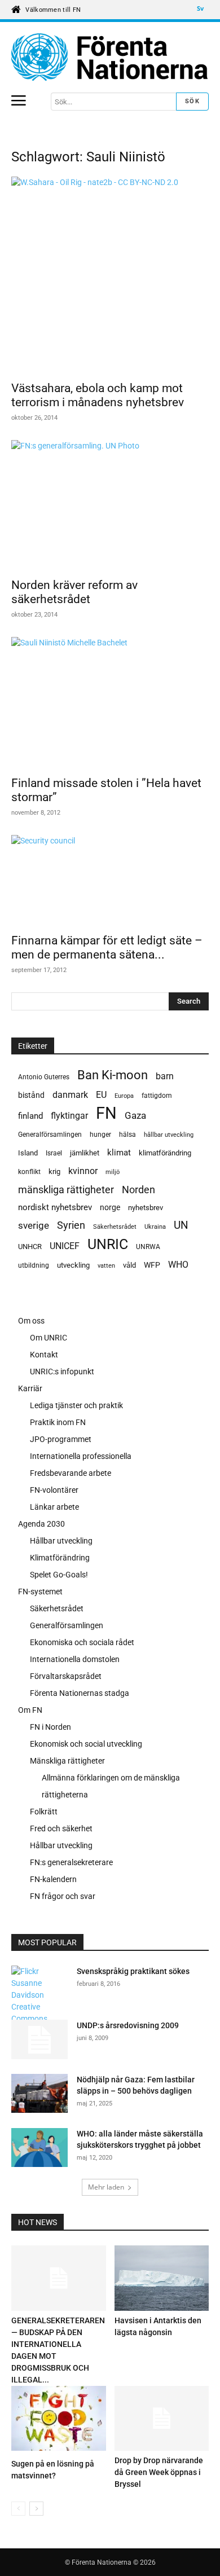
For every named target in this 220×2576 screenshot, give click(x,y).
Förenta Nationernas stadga (80, 1693)
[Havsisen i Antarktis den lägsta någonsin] (162, 2278)
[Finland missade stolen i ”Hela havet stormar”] (110, 703)
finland (30, 1116)
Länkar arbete (54, 1507)
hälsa (127, 1135)
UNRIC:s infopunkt (62, 1371)
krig (54, 1171)
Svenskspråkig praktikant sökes (133, 1971)
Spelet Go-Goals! (59, 1575)
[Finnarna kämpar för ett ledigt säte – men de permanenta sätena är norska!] (110, 881)
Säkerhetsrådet (115, 1227)
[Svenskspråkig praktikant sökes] (39, 1995)
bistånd (31, 1095)
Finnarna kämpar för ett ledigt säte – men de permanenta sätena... (107, 948)
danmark (70, 1095)
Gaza (135, 1115)
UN (181, 1226)
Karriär (30, 1388)
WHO (178, 1265)
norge (110, 1207)
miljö (113, 1172)
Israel (54, 1153)
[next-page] (36, 2509)
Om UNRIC (49, 1338)
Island (28, 1153)
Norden (138, 1190)
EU (101, 1095)
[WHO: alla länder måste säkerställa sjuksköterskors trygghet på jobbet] (39, 2149)
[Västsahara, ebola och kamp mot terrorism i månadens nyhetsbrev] (110, 275)
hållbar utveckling (169, 1135)
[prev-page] (18, 2509)
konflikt (29, 1172)
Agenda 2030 (41, 1524)
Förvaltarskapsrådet (66, 1676)
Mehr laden (106, 2187)
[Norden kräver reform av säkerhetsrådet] (110, 505)
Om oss (31, 1321)
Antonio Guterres (44, 1077)
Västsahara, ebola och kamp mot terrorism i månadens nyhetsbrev (98, 395)
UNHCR (30, 1247)
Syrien (71, 1225)
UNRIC (108, 1244)
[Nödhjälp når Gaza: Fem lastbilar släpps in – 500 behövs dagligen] (39, 2095)
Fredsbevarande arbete (71, 1473)
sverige (34, 1225)
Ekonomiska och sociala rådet (82, 1642)
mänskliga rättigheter (66, 1190)
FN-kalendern (53, 1879)
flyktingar (69, 1116)
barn (165, 1076)
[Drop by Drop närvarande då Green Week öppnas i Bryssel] (162, 2418)
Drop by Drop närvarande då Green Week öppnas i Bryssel (159, 2472)
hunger (100, 1135)
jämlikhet (85, 1153)
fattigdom (157, 1096)
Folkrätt (44, 1812)
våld (129, 1265)
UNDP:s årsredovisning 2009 (128, 2025)
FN (106, 1113)
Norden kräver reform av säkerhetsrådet (74, 592)
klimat (119, 1153)
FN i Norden (50, 1727)
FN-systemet (40, 1592)
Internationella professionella (81, 1456)
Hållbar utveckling (61, 1541)
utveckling (73, 1265)
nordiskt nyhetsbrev (55, 1207)
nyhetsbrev (146, 1208)
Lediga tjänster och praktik (76, 1405)
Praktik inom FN (58, 1422)
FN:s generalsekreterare (71, 1862)
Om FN (30, 1710)
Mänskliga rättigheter (67, 1761)
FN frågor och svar (63, 1896)
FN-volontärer (54, 1490)
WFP (152, 1265)
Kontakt (44, 1355)
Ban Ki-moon (113, 1075)
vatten (106, 1265)
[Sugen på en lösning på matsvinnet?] (59, 2420)
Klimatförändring (60, 1558)
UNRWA (148, 1247)
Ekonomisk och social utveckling (86, 1744)
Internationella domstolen (75, 1659)
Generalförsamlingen (50, 1135)
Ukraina (155, 1227)
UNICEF (65, 1246)
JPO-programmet (61, 1439)
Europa (124, 1096)
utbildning (34, 1265)
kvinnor (83, 1171)
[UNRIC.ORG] (110, 57)
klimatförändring (165, 1153)
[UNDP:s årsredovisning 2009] (39, 2039)
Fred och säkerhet (61, 1828)
